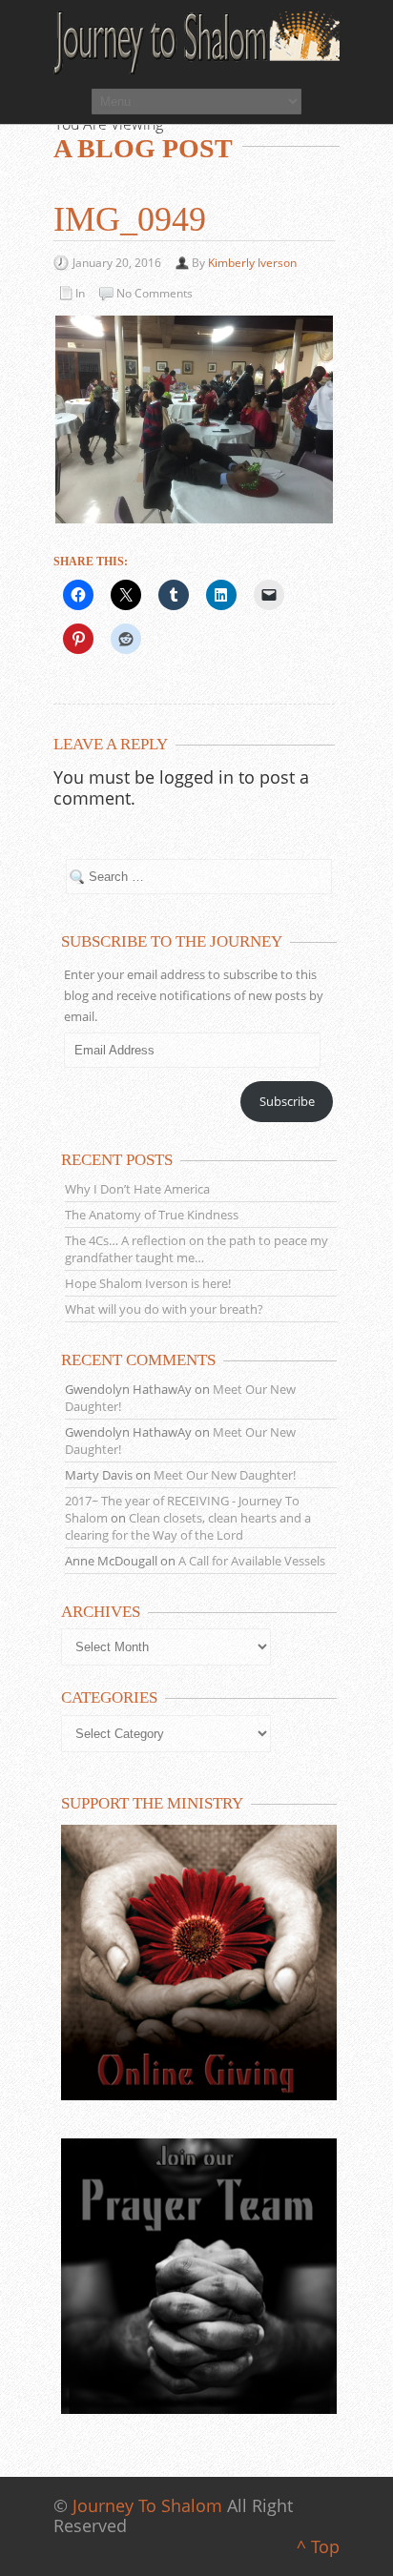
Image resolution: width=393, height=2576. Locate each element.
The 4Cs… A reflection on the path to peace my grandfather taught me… (196, 1249)
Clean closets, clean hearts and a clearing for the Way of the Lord (188, 1526)
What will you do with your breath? (164, 1309)
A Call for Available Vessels (252, 1561)
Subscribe (287, 1101)
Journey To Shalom (147, 2505)
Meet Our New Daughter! (225, 1475)
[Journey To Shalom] (196, 43)
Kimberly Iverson (252, 263)
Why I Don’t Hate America (137, 1189)
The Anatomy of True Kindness (152, 1215)
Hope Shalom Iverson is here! (148, 1283)
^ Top (318, 2546)
